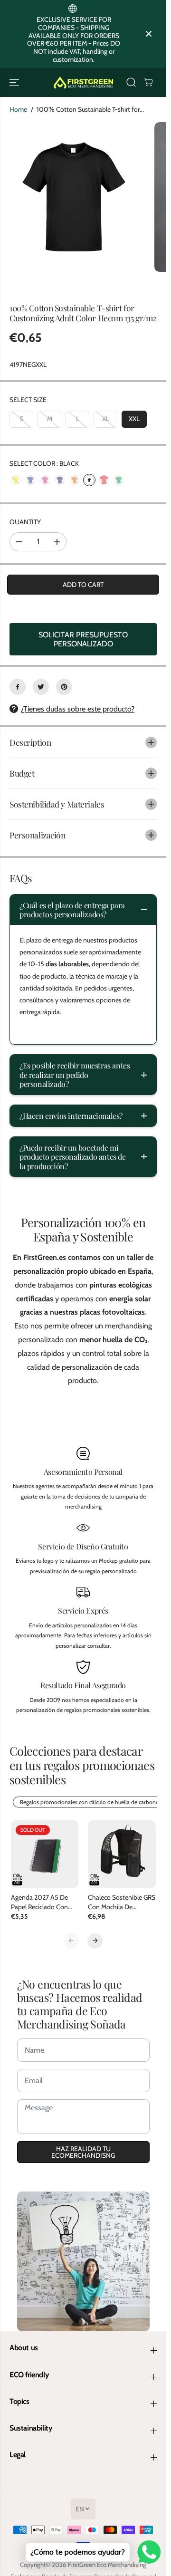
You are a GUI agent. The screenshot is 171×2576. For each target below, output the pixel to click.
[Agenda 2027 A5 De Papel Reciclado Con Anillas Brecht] (45, 1854)
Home (18, 109)
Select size (28, 400)
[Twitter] (41, 687)
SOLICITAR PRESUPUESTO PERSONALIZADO (83, 639)
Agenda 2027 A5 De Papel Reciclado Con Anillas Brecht (39, 1902)
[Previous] (71, 1941)
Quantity (25, 522)
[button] (15, 82)
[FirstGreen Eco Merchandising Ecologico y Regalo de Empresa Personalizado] (83, 82)
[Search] (131, 82)
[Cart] (148, 82)
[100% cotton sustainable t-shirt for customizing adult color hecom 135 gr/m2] (75, 197)
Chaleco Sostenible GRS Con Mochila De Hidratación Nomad (122, 1902)
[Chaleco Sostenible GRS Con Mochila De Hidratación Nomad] (122, 1854)
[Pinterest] (64, 687)
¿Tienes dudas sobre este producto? (78, 709)
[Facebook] (18, 687)
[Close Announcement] (149, 34)
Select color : (44, 463)
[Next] (95, 1941)
